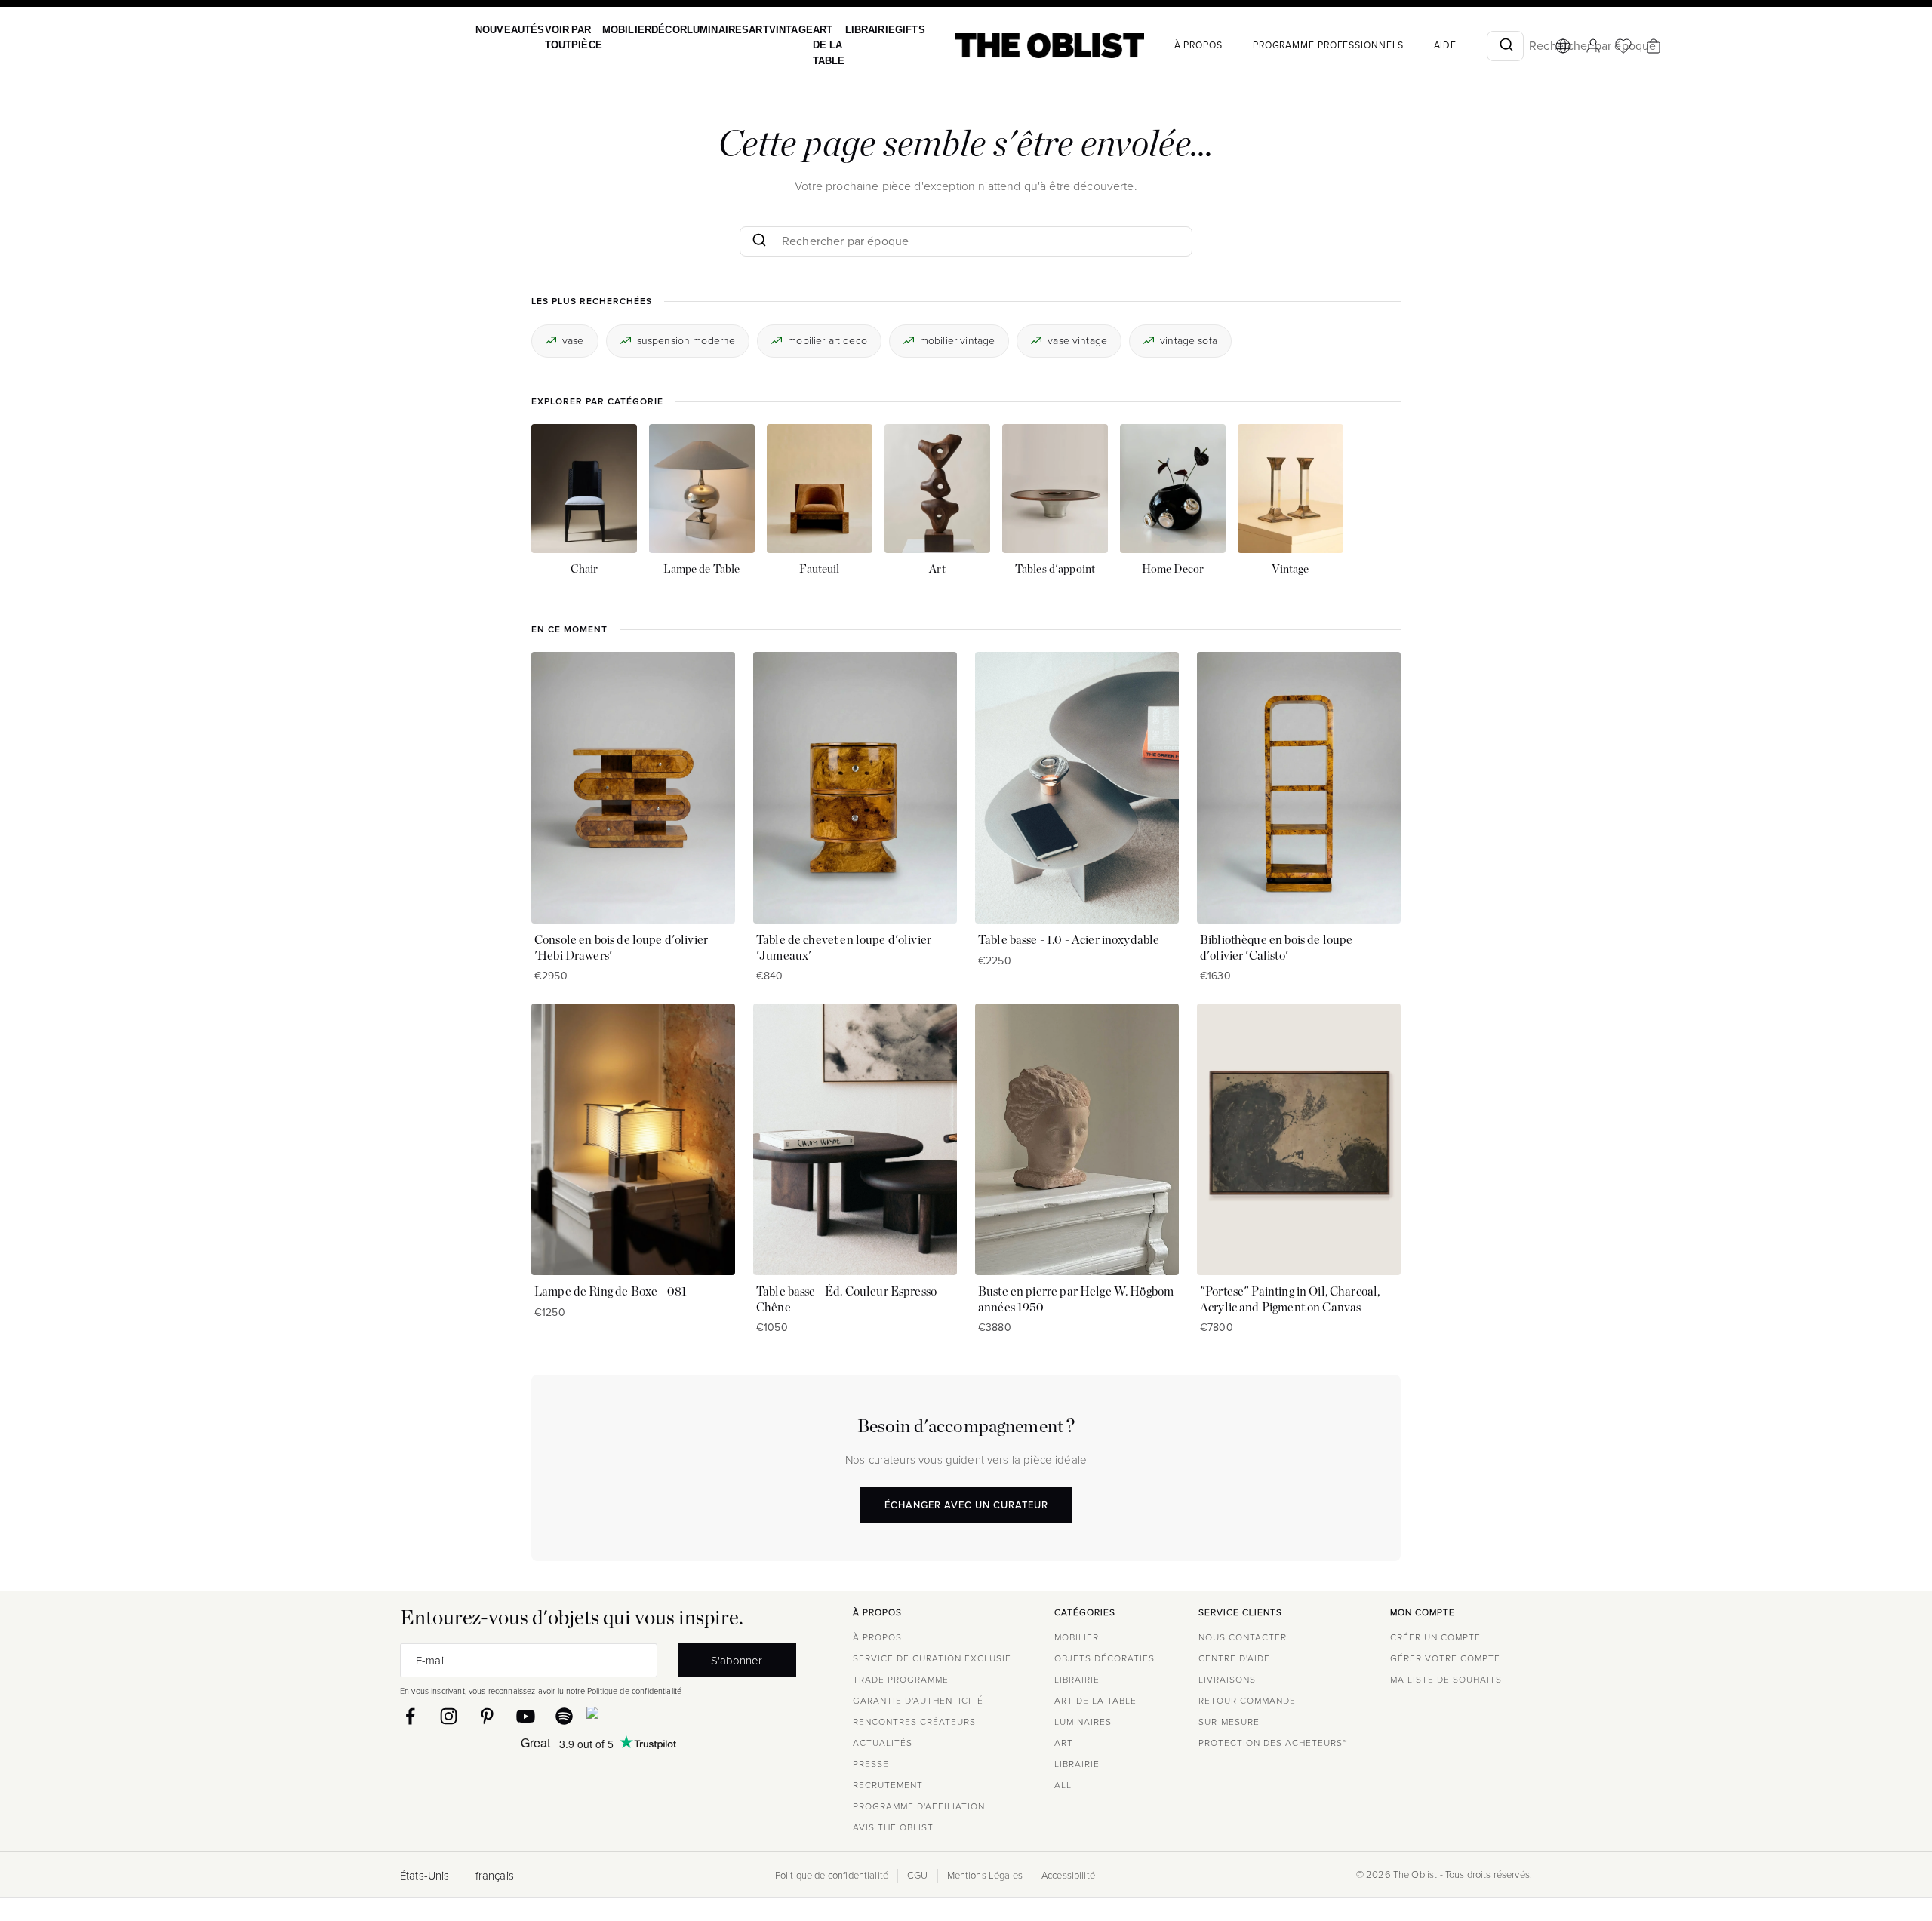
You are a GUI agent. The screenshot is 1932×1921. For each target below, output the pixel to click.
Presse (871, 1764)
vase (573, 340)
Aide (1410, 45)
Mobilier (615, 30)
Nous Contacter (1243, 1637)
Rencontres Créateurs (914, 1722)
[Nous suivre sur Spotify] (564, 1716)
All (1063, 1785)
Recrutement (888, 1785)
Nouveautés (508, 30)
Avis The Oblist (893, 1827)
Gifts (876, 30)
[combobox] (1470, 46)
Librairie (840, 30)
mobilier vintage (957, 340)
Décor (654, 30)
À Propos (1163, 45)
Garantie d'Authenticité (918, 1701)
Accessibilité (1068, 1876)
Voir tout (553, 37)
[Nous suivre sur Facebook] (410, 1716)
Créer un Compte (1435, 1637)
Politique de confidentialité (634, 1691)
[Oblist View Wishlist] (1588, 46)
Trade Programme (901, 1680)
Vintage (768, 30)
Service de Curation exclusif (932, 1658)
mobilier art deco (828, 340)
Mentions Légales (985, 1876)
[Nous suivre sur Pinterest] (487, 1716)
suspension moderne (686, 340)
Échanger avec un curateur (966, 1505)
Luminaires (700, 30)
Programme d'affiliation (919, 1806)
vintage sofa (1189, 340)
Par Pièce (579, 37)
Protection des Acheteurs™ (1273, 1743)
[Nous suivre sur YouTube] (526, 1716)
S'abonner (737, 1660)
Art (738, 30)
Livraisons (1227, 1680)
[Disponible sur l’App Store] (658, 1716)
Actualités (883, 1743)
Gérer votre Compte (1445, 1658)
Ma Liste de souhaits (1446, 1680)
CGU (917, 1876)
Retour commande (1247, 1701)
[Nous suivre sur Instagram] (449, 1716)
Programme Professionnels (1293, 45)
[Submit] (1470, 46)
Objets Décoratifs (1104, 1658)
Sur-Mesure (1229, 1722)
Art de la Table (803, 45)
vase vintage (1077, 340)
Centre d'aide (1234, 1658)
